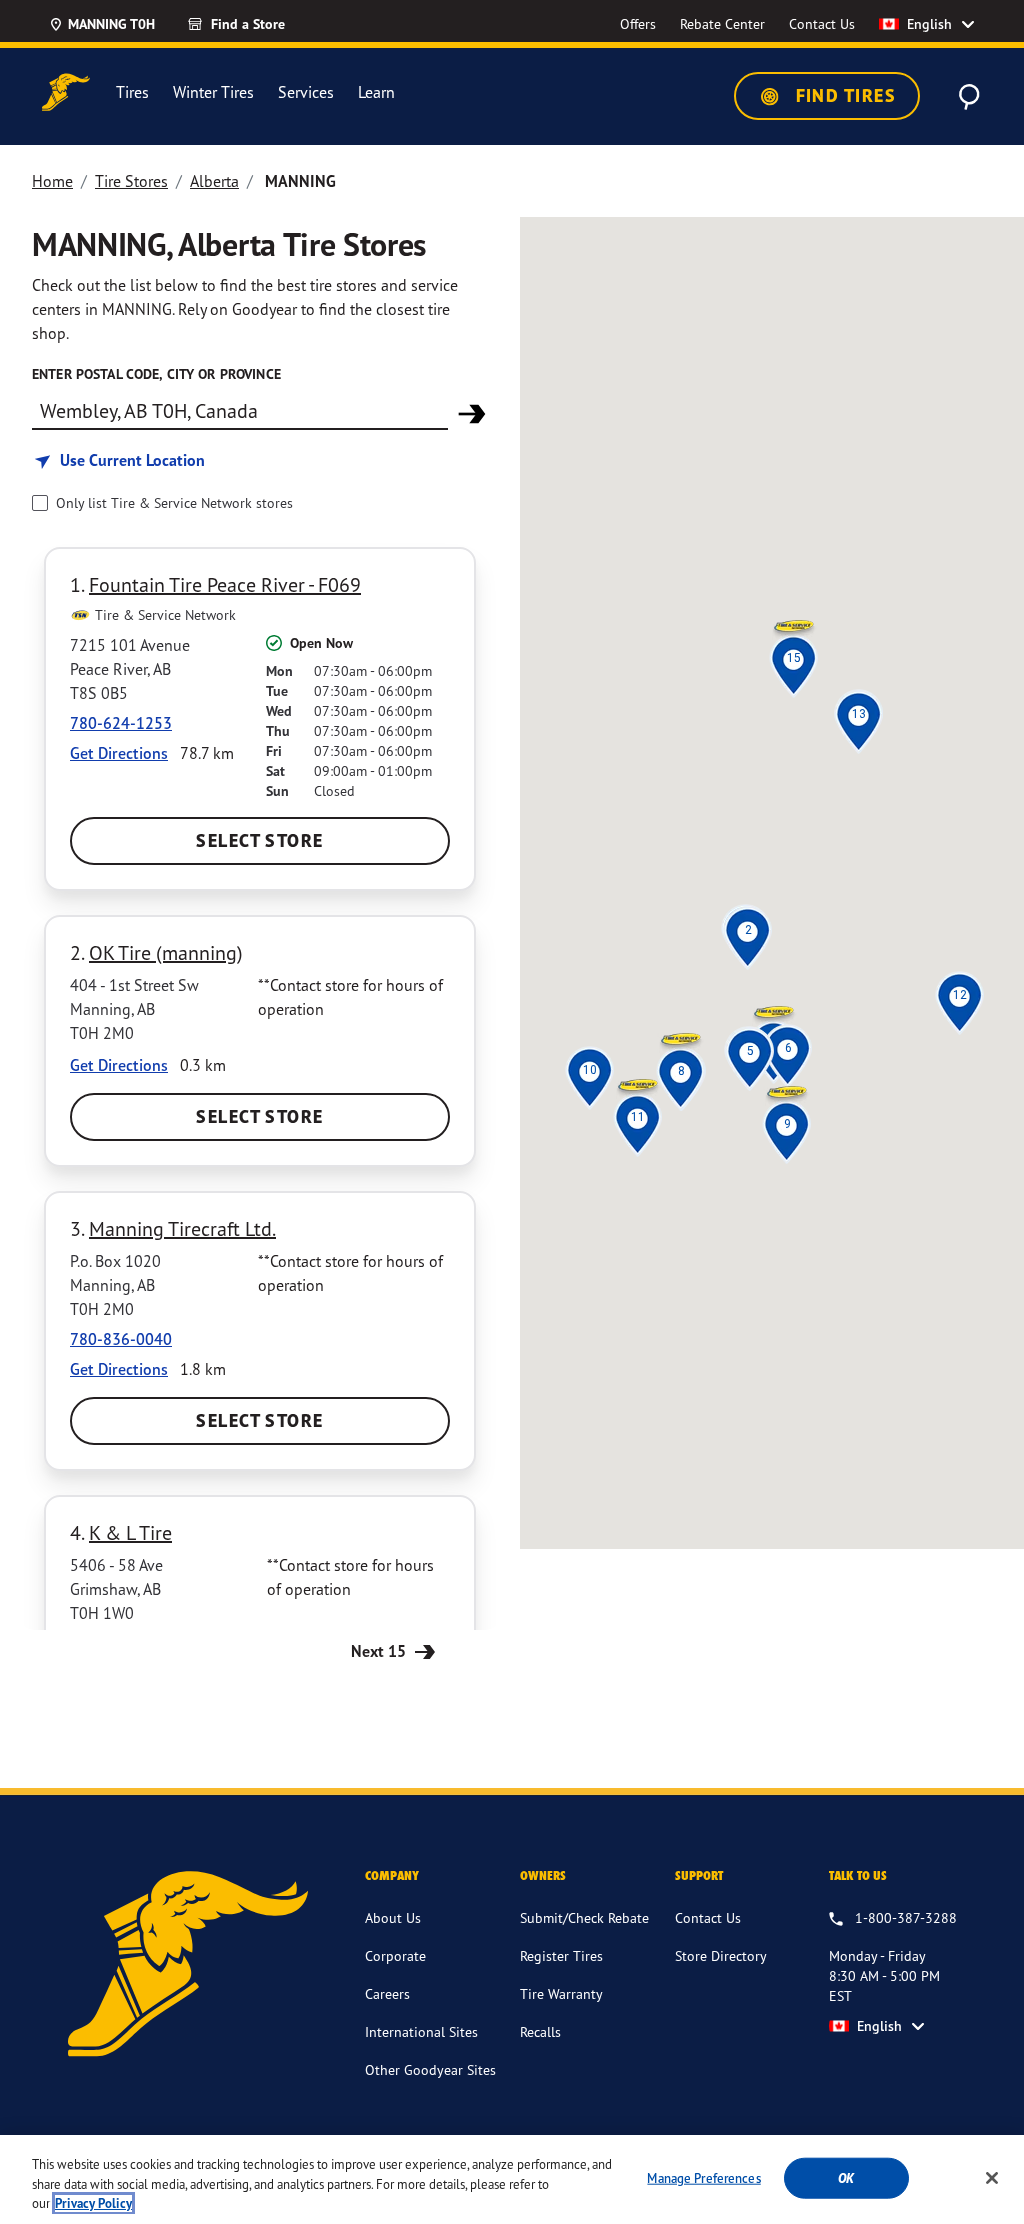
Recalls (540, 2031)
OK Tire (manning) (166, 952)
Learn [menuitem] (376, 92)
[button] (747, 930)
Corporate (395, 1955)
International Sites (421, 2031)
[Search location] (472, 414)
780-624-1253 (121, 723)
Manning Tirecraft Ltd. (182, 1228)
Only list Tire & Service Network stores (174, 502)
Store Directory (721, 1955)
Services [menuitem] (306, 92)
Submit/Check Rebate (584, 1917)
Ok (846, 2177)
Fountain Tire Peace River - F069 (225, 584)
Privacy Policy (93, 2203)
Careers (387, 1993)
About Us (393, 1917)
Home (52, 181)
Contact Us (708, 1917)
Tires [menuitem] (132, 92)
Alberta (214, 181)
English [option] (929, 24)
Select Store (259, 840)
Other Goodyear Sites (430, 2069)
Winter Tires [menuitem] (213, 92)
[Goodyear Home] (66, 92)
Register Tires (561, 1955)
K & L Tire (130, 1532)
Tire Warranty (561, 1993)
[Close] (992, 2178)
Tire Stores (131, 181)
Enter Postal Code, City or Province (156, 374)
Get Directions (119, 753)
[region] (512, 2179)
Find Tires (843, 95)
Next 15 (380, 1651)
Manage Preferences (703, 2177)
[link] (272, 24)
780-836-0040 (121, 1339)
